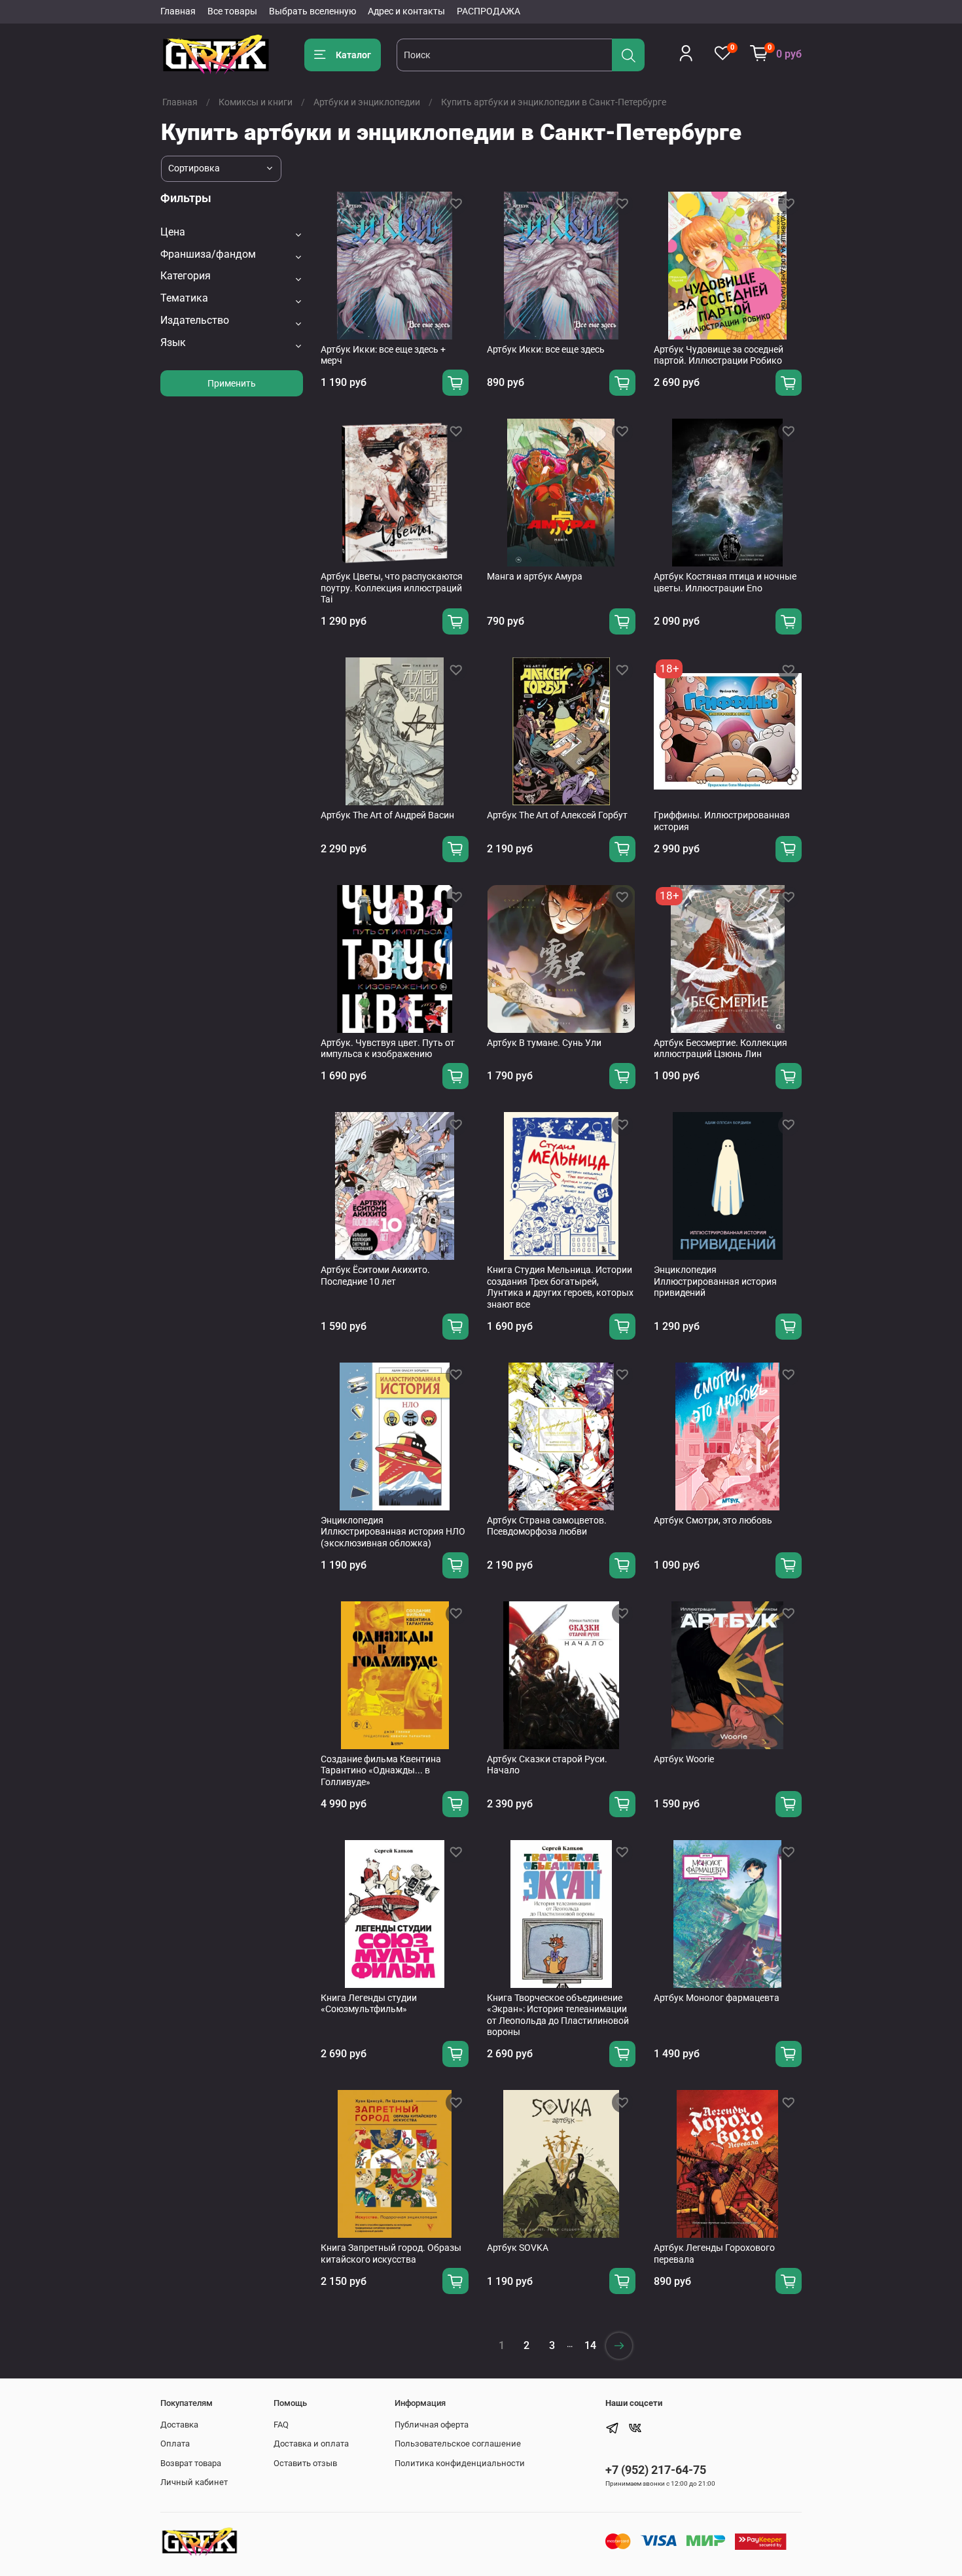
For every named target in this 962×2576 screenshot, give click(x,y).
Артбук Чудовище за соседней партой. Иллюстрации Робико (719, 355)
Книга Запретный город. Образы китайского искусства (391, 2254)
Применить (232, 383)
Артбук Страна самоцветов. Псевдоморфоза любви (547, 1526)
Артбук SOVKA (518, 2248)
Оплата (175, 2444)
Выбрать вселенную (312, 11)
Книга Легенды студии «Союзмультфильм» (369, 2004)
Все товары (232, 11)
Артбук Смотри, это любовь (713, 1520)
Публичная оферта (432, 2425)
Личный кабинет (194, 2482)
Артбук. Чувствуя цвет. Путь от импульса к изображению (388, 1049)
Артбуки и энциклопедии (367, 102)
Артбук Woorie (684, 1759)
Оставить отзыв (305, 2463)
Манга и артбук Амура (535, 576)
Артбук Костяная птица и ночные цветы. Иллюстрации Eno (725, 582)
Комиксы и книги (256, 102)
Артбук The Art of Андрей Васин (387, 815)
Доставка (179, 2425)
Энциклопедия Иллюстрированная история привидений (715, 1281)
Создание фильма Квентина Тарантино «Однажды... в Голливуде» (381, 1770)
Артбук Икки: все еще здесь (546, 349)
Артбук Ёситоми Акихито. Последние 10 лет (375, 1276)
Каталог (353, 55)
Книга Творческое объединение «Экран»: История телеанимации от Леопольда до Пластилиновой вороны (558, 2015)
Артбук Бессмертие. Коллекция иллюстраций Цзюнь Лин (721, 1049)
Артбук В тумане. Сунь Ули (544, 1043)
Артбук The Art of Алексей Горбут (557, 815)
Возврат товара (191, 2463)
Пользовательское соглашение (458, 2444)
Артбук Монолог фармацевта (717, 1998)
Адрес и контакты (406, 11)
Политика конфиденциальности (460, 2463)
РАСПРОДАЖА (489, 11)
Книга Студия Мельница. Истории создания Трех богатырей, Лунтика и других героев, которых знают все (560, 1287)
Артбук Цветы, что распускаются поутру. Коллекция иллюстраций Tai (392, 588)
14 (590, 2345)
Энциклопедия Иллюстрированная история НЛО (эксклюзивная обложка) (393, 1532)
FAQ (281, 2425)
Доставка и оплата (311, 2444)
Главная (178, 11)
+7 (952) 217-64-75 (656, 2470)
